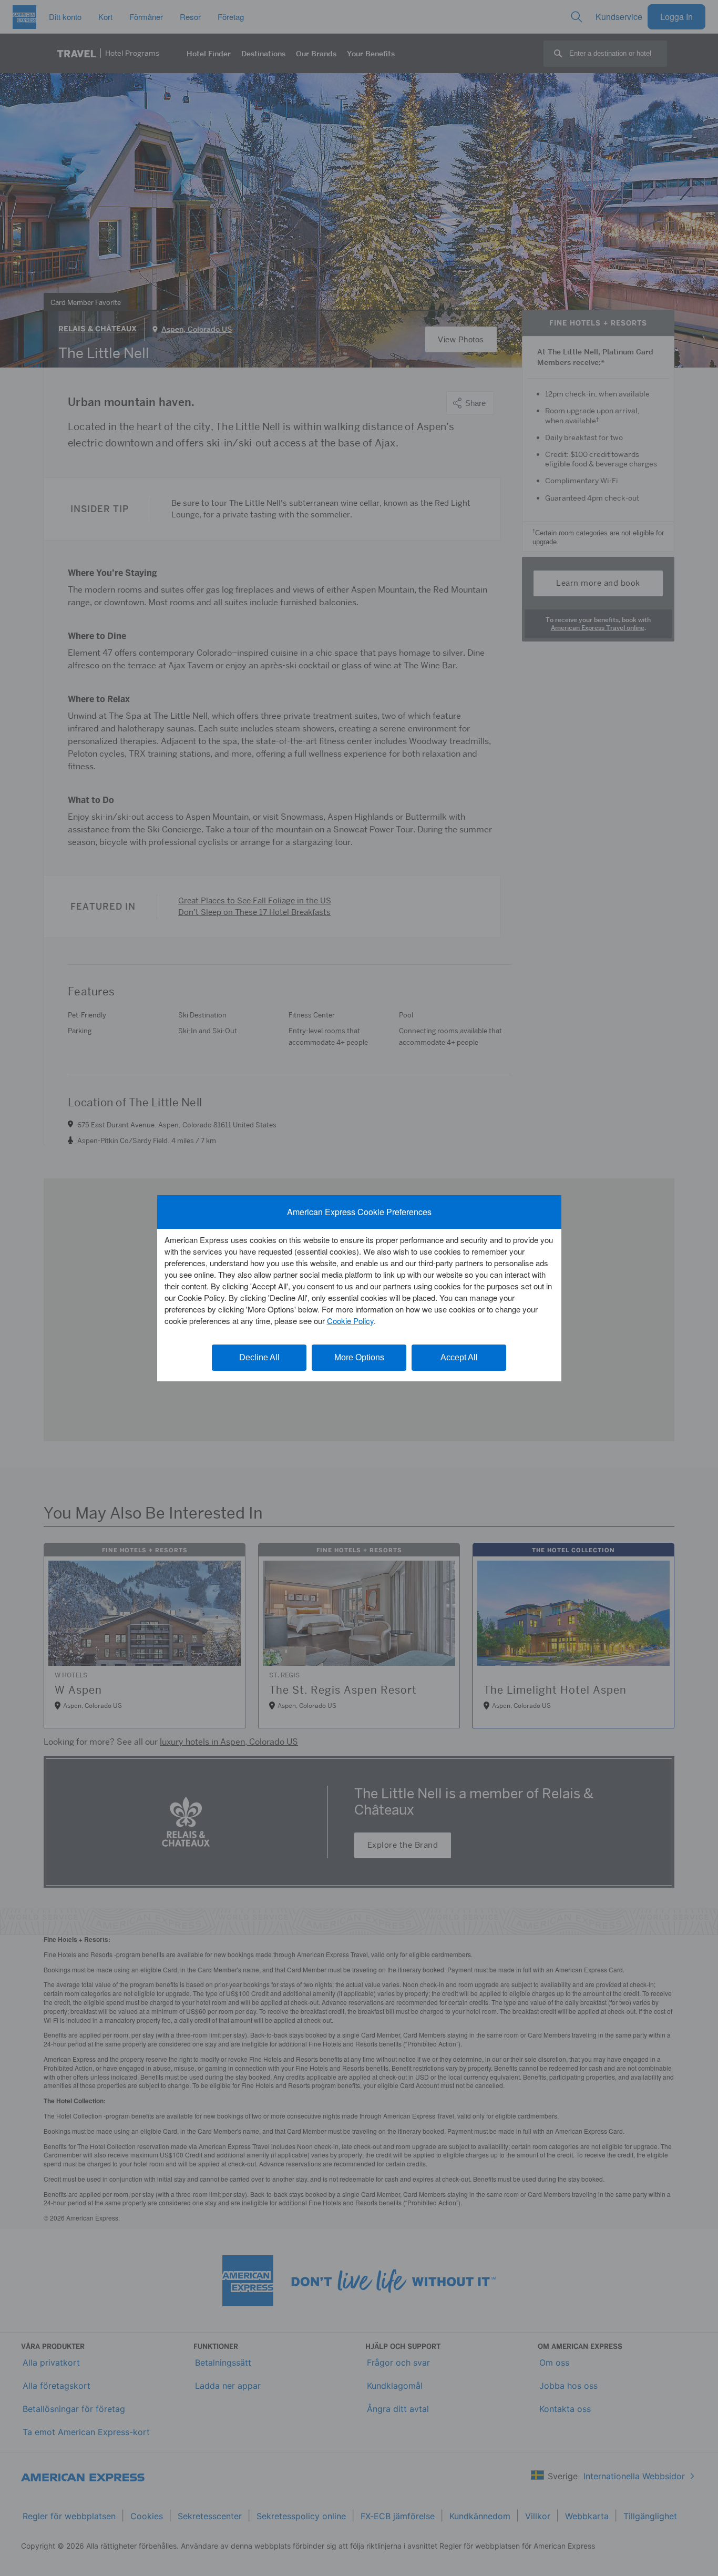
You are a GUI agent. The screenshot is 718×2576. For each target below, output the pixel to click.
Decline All (259, 1357)
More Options (359, 1357)
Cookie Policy (350, 1321)
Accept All (459, 1357)
